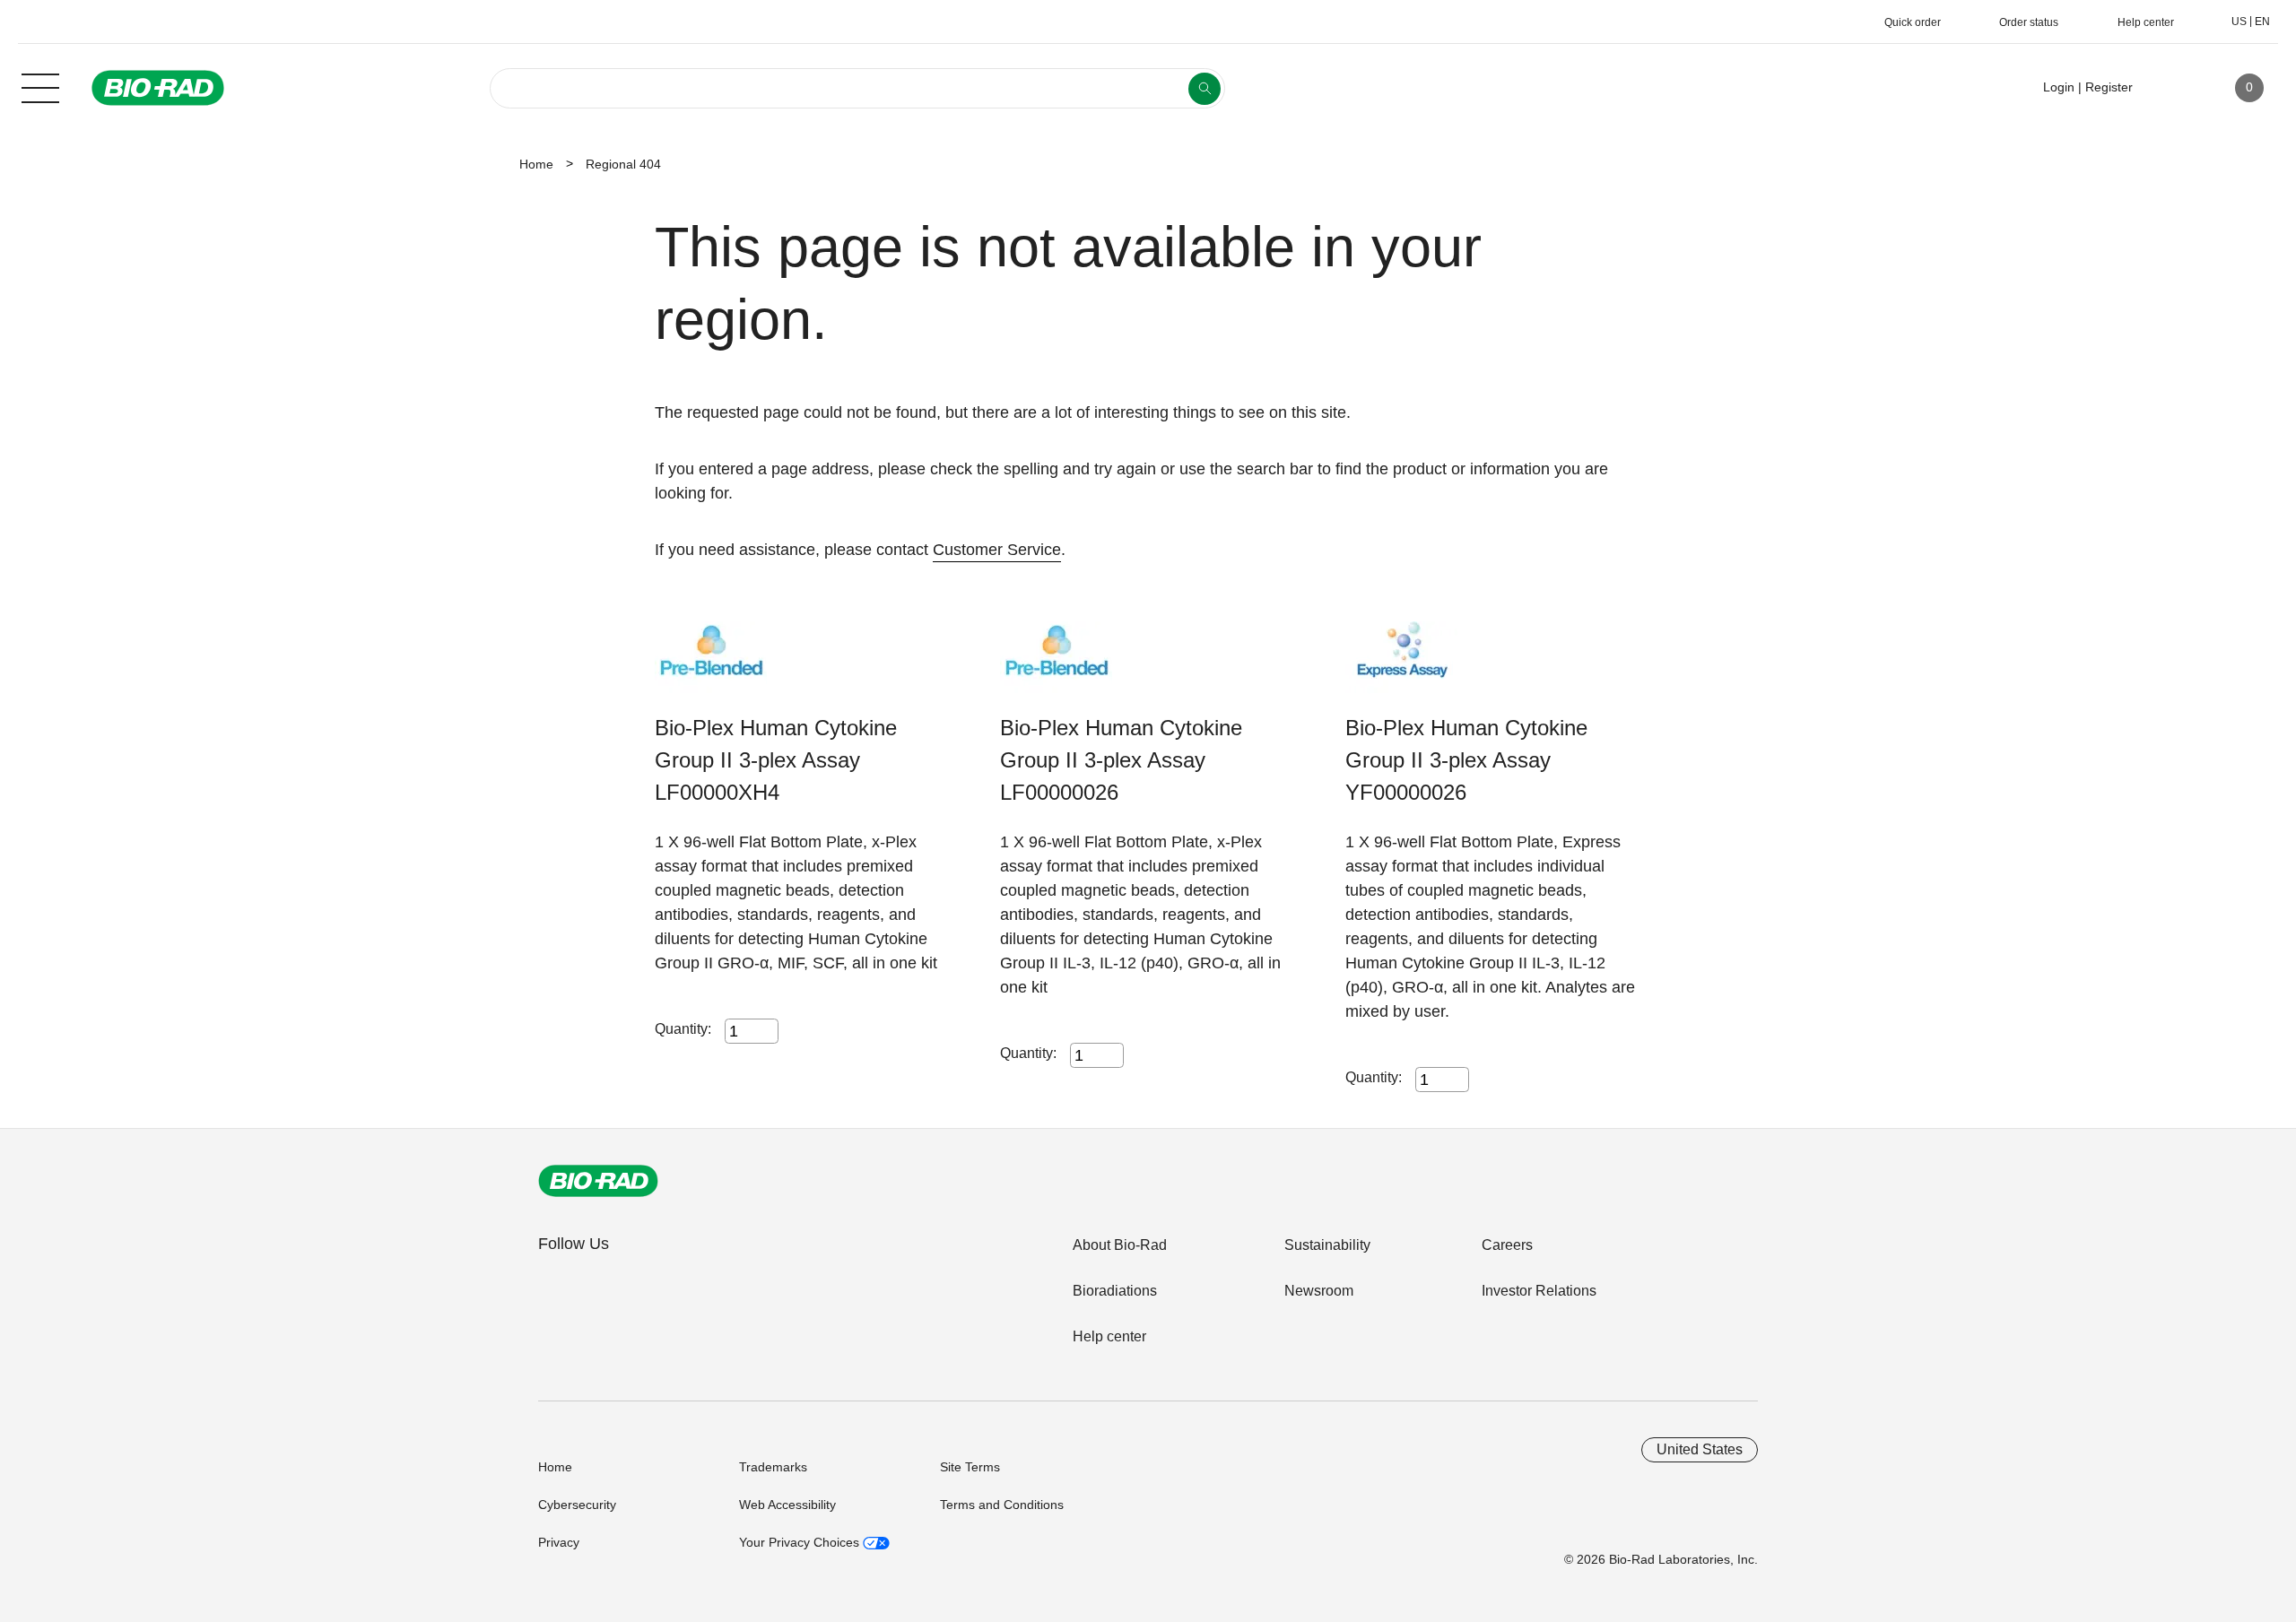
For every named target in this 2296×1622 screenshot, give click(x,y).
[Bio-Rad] (598, 1181)
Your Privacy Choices (801, 1542)
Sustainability (1327, 1245)
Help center (1109, 1336)
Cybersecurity (577, 1505)
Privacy (559, 1542)
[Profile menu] (2172, 88)
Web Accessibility (787, 1505)
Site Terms (970, 1467)
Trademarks (773, 1467)
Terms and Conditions (1002, 1505)
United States (1700, 1449)
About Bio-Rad (1120, 1245)
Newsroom (1319, 1291)
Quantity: (683, 1029)
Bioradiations (1115, 1291)
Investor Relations (1539, 1291)
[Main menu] (40, 86)
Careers (1507, 1245)
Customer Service (997, 550)
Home (536, 164)
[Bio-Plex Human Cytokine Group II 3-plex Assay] (711, 667)
